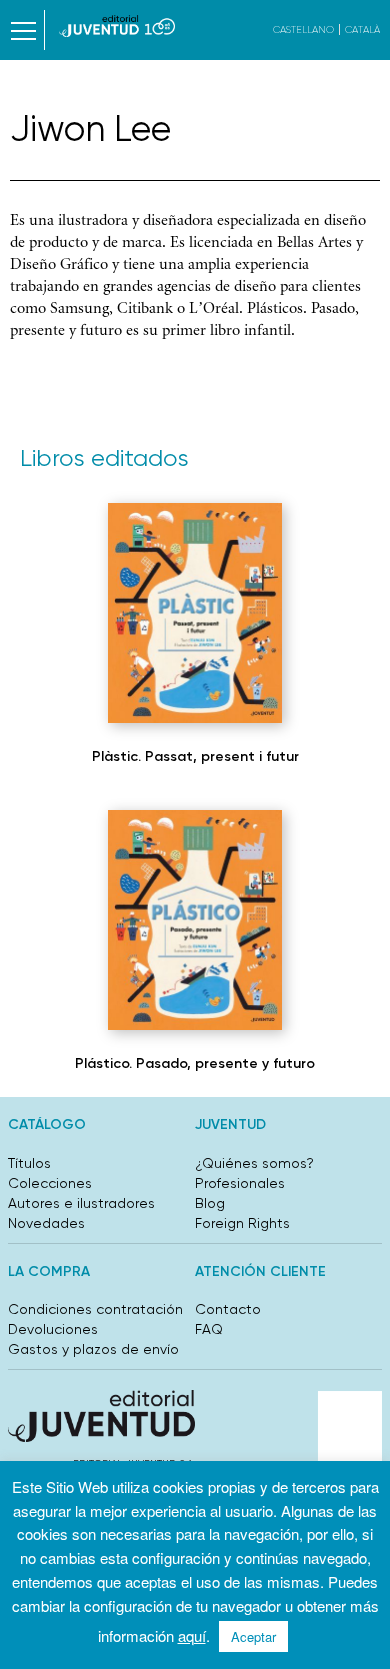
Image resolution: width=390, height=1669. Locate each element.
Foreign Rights (242, 1223)
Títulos (29, 1163)
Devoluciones (53, 1329)
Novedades (46, 1223)
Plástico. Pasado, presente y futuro (195, 1063)
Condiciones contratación (95, 1309)
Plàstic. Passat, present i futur (195, 756)
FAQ (209, 1329)
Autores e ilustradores (81, 1203)
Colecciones (50, 1183)
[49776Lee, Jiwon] (195, 920)
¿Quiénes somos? (254, 1163)
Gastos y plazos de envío (93, 1349)
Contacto (228, 1309)
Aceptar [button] (253, 1636)
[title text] (117, 26)
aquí (192, 1635)
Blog (210, 1203)
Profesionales (240, 1183)
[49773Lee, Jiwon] (195, 613)
